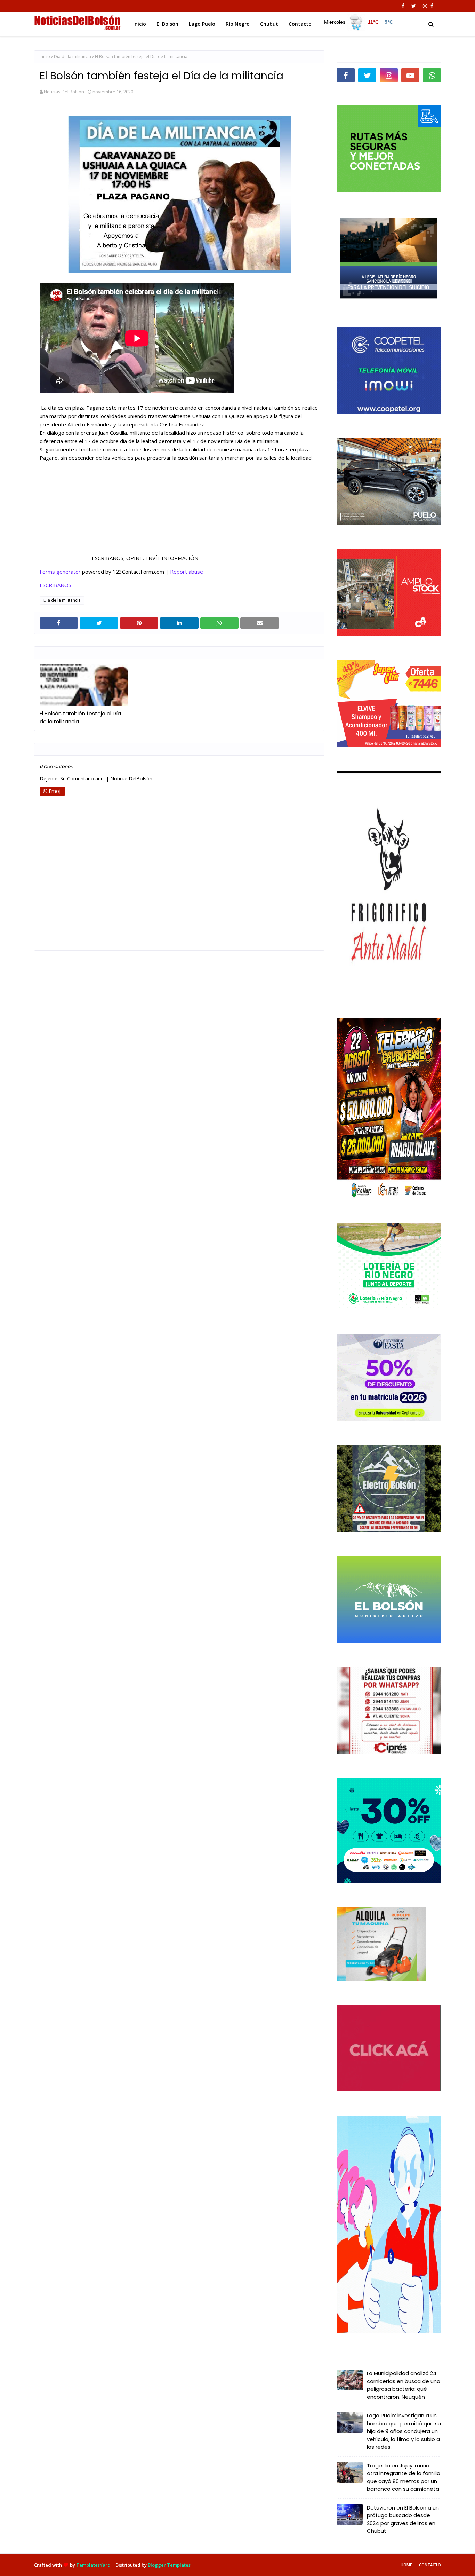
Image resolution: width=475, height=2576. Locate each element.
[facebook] (403, 6)
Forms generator (60, 572)
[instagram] (425, 6)
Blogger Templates (169, 2565)
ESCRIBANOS (55, 585)
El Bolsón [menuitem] (167, 24)
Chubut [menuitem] (269, 24)
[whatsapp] (432, 75)
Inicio (45, 57)
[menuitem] (360, 22)
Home (406, 2565)
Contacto (430, 2565)
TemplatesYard (93, 2565)
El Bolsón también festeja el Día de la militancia (80, 717)
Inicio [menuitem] (140, 24)
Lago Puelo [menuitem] (202, 24)
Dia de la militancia (73, 57)
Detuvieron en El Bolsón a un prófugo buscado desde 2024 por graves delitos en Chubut (403, 2519)
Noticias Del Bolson (64, 92)
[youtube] (410, 75)
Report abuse (187, 572)
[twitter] (414, 6)
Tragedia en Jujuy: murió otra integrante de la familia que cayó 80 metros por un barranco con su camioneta (404, 2477)
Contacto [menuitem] (300, 24)
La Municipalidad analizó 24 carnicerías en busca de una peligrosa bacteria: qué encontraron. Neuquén (404, 2385)
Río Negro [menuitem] (238, 24)
